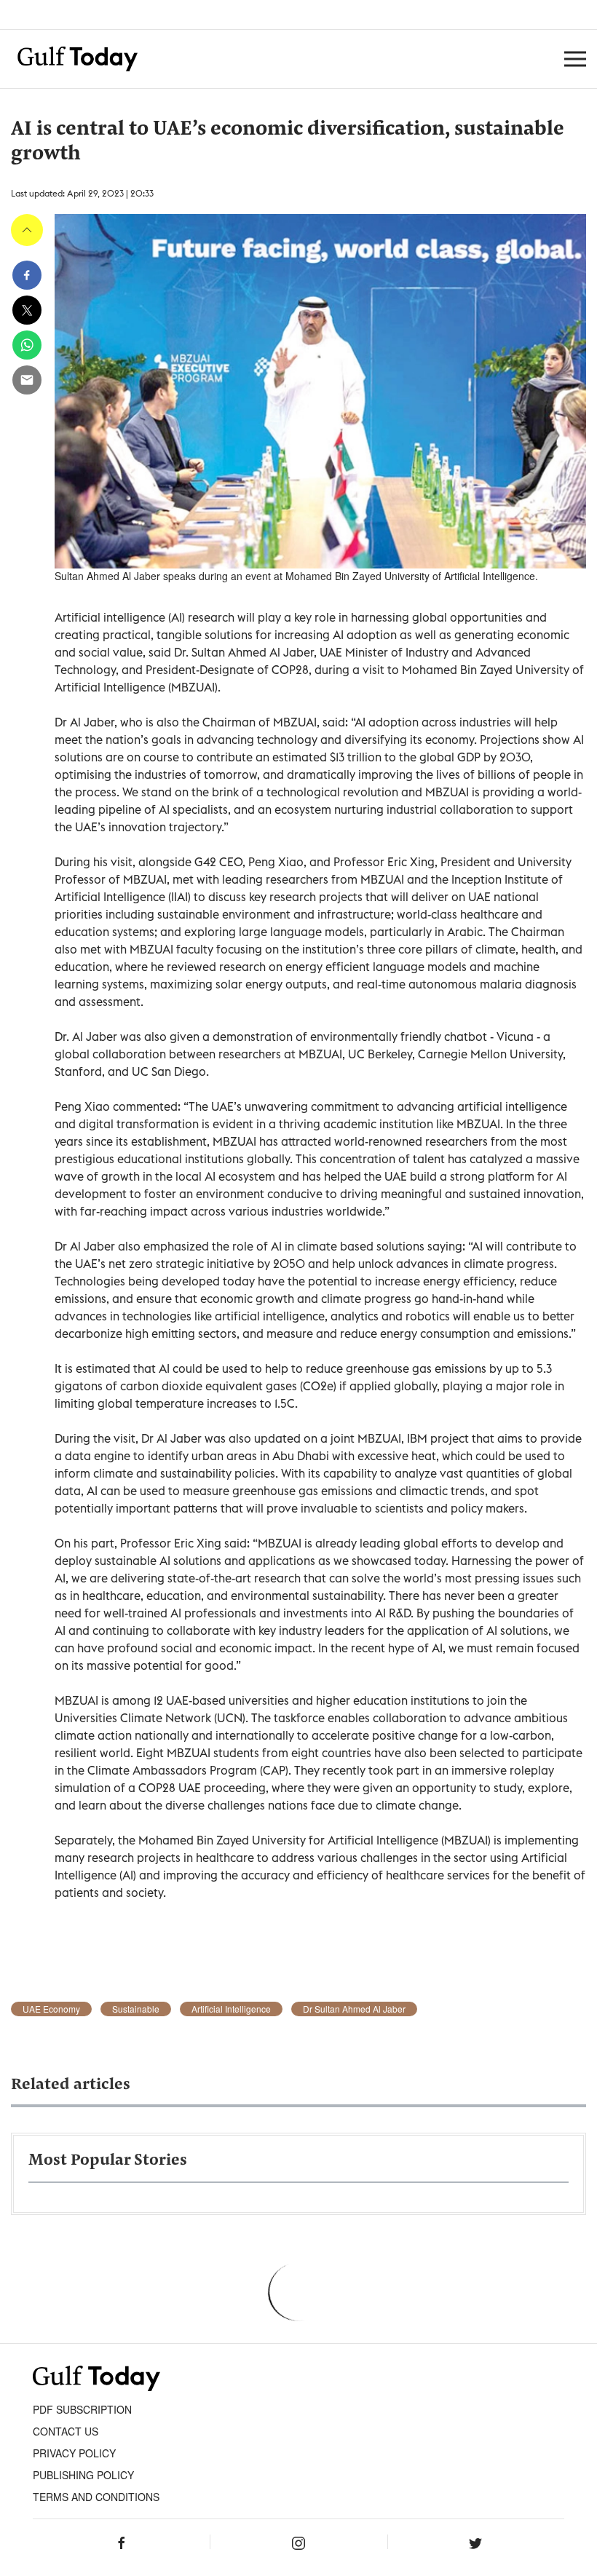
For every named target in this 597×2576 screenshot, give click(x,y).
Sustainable (136, 2009)
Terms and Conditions (96, 2497)
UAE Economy (51, 2009)
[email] (27, 380)
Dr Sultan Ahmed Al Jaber (354, 2009)
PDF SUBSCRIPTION (82, 2409)
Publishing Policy (83, 2475)
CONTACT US (66, 2431)
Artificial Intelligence (231, 2009)
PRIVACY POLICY (74, 2453)
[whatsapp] (27, 345)
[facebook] (27, 275)
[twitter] (27, 310)
